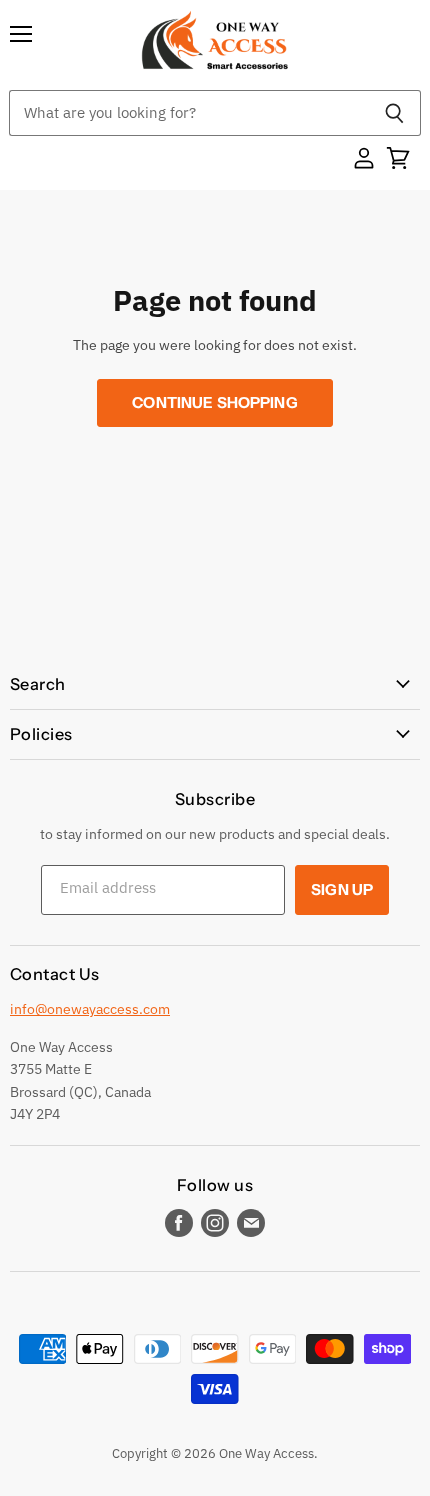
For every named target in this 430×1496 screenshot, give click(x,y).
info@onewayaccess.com (90, 1009)
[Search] (394, 113)
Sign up (342, 889)
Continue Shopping (215, 402)
